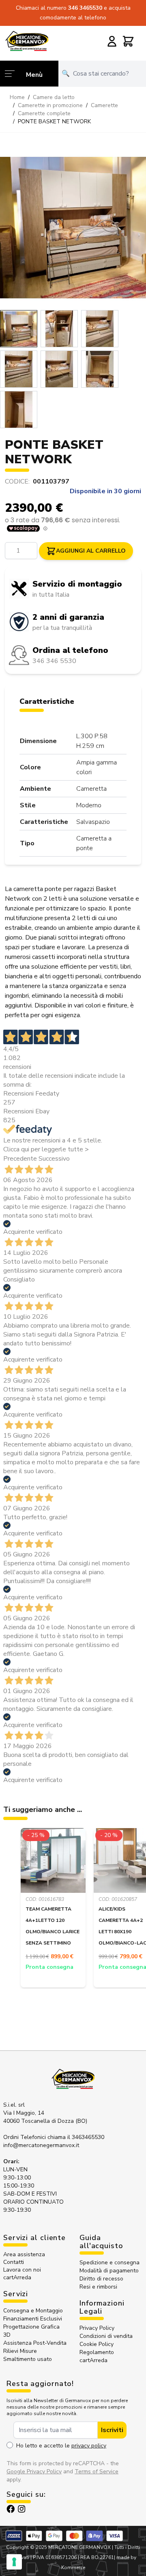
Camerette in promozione (50, 105)
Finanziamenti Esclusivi (33, 2319)
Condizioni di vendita (106, 2336)
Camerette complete (44, 113)
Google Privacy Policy (34, 2471)
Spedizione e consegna (109, 2262)
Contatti (14, 2262)
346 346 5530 (54, 661)
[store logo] (27, 41)
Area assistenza (25, 2254)
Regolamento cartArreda (97, 2356)
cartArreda (17, 2277)
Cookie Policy (97, 2344)
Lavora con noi (22, 2270)
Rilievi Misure (20, 2351)
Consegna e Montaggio (33, 2311)
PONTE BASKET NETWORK (54, 121)
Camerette (104, 105)
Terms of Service (97, 2471)
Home (17, 97)
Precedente (20, 1159)
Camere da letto (54, 97)
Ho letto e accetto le (61, 2446)
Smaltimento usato (28, 2359)
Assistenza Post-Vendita (35, 2343)
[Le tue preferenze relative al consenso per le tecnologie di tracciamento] (14, 2562)
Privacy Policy (97, 2328)
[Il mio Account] (112, 41)
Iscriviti (112, 2430)
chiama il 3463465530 (76, 2137)
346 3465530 (86, 8)
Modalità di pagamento (109, 2271)
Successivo (54, 1159)
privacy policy (89, 2446)
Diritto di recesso (101, 2279)
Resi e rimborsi (98, 2287)
